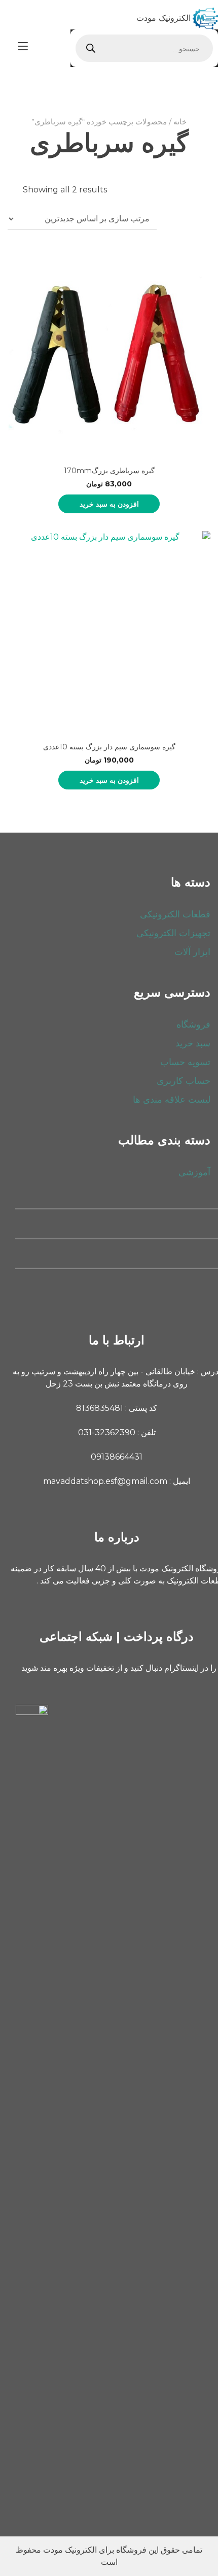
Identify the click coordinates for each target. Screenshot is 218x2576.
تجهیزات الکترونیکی (173, 933)
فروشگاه (193, 1025)
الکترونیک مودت (163, 18)
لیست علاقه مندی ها (172, 1100)
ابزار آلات (192, 952)
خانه (180, 122)
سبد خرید (193, 1043)
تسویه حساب (185, 1062)
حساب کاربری (184, 1081)
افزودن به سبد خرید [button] (109, 504)
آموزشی (194, 1172)
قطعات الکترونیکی (175, 914)
